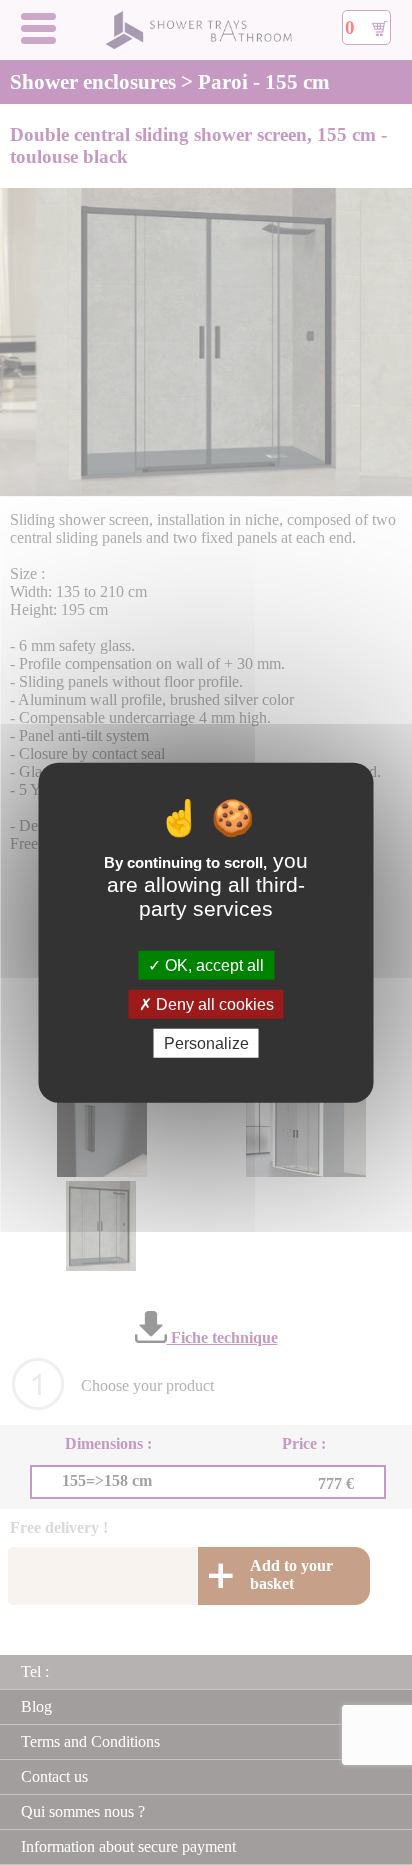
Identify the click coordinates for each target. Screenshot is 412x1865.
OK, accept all (212, 964)
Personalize (206, 1043)
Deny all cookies (213, 1003)
